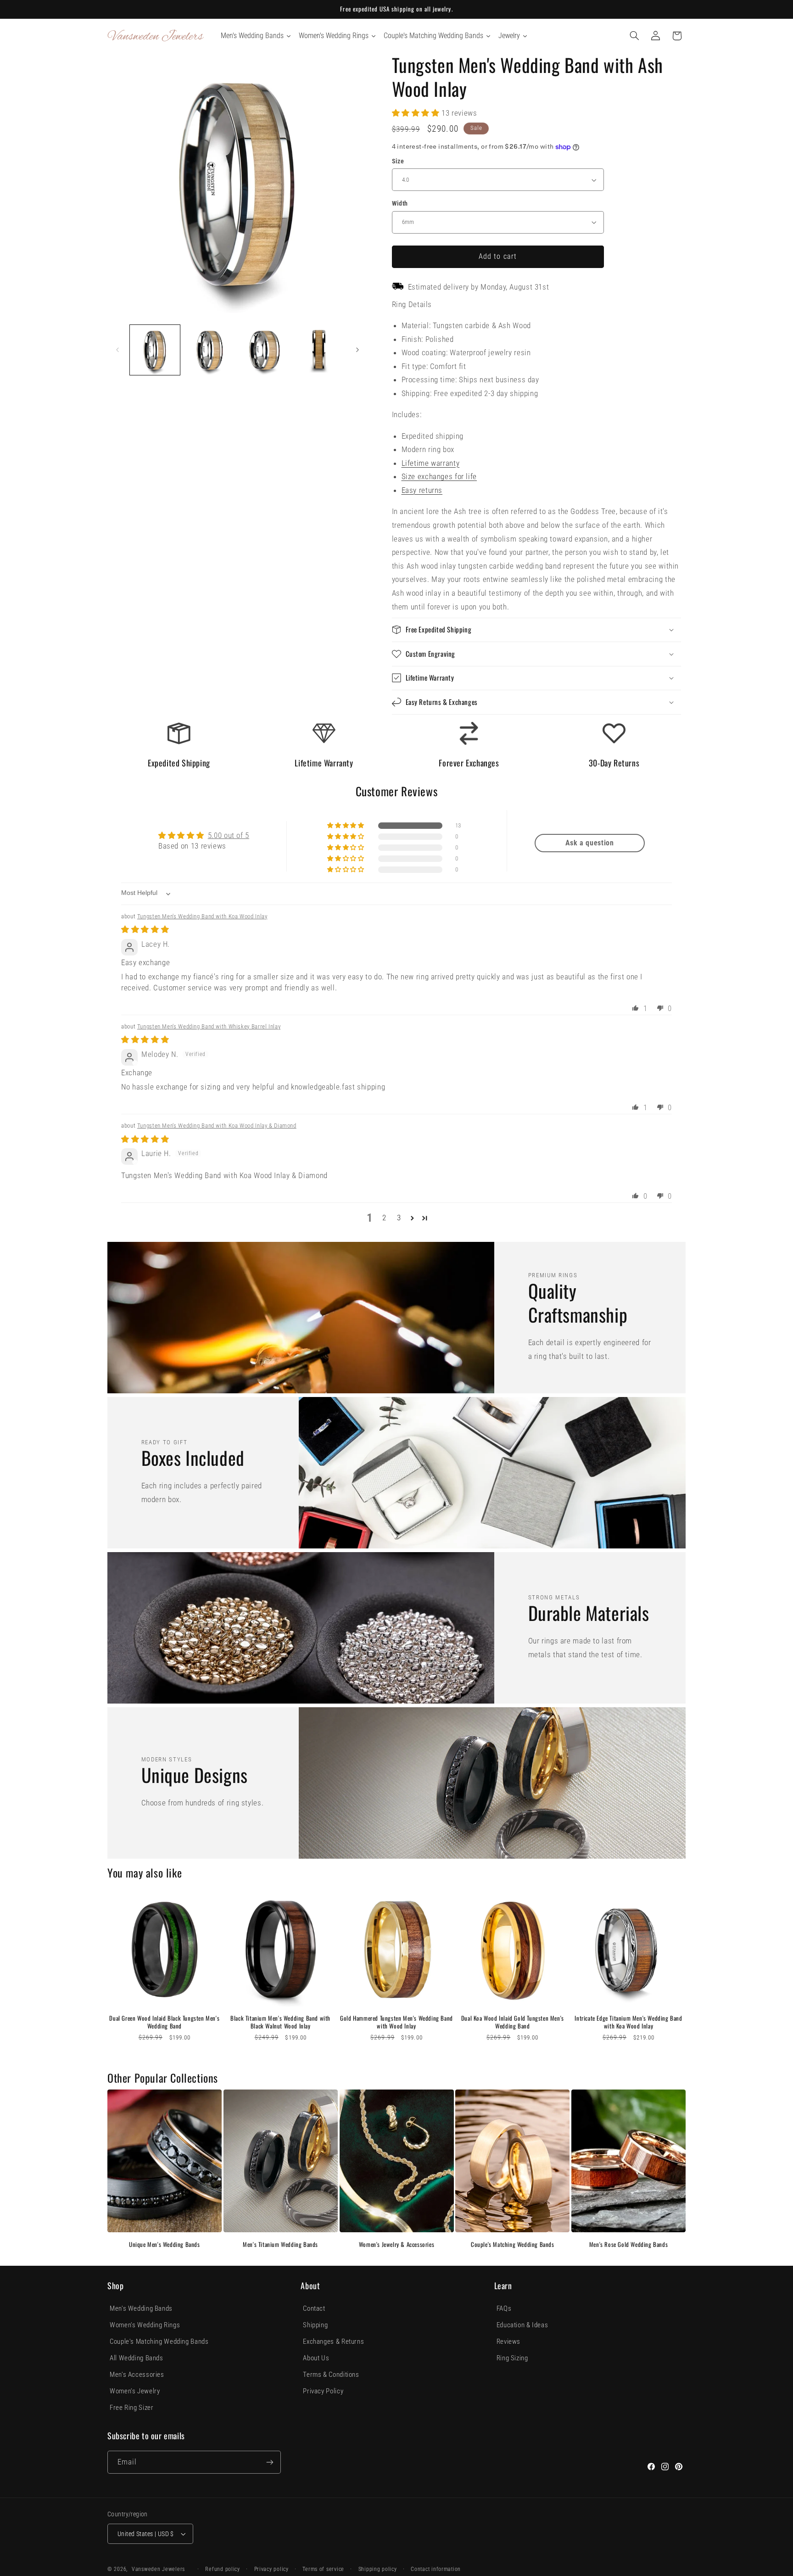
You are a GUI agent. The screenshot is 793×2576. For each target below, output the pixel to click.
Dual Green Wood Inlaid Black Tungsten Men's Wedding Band (164, 2022)
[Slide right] (357, 350)
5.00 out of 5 (229, 835)
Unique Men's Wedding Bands (165, 2244)
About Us (316, 2358)
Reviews (508, 2341)
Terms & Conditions (331, 2375)
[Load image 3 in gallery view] (265, 350)
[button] (635, 36)
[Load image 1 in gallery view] (155, 350)
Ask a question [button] (590, 843)
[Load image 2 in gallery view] (209, 350)
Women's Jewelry (135, 2391)
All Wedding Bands (137, 2358)
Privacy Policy (323, 2391)
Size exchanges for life (439, 476)
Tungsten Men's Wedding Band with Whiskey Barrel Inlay (209, 1026)
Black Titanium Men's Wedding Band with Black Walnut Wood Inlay (280, 2022)
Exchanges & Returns (333, 2341)
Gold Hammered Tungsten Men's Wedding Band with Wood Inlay (396, 2022)
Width (400, 203)
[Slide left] (117, 350)
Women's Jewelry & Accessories (396, 2244)
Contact (314, 2308)
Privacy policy (271, 2569)
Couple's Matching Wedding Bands (513, 2244)
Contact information (436, 2569)
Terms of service (323, 2569)
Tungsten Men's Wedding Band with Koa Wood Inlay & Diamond (217, 1126)
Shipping (315, 2325)
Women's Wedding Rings (145, 2325)
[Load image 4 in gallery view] (319, 350)
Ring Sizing (512, 2358)
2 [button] (384, 1218)
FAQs (504, 2308)
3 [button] (399, 1218)
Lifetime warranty (431, 463)
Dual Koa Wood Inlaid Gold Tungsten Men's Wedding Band (513, 2022)
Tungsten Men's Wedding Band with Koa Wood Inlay (202, 916)
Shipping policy (378, 2569)
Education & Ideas (522, 2325)
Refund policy (223, 2569)
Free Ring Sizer (131, 2408)
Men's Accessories (137, 2375)
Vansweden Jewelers (158, 2569)
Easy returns (422, 490)
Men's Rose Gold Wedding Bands (628, 2244)
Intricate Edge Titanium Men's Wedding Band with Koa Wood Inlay (628, 2022)
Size (398, 161)
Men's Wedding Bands (141, 2308)
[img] (145, 929)
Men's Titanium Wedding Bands (280, 2244)
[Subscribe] (270, 2462)
